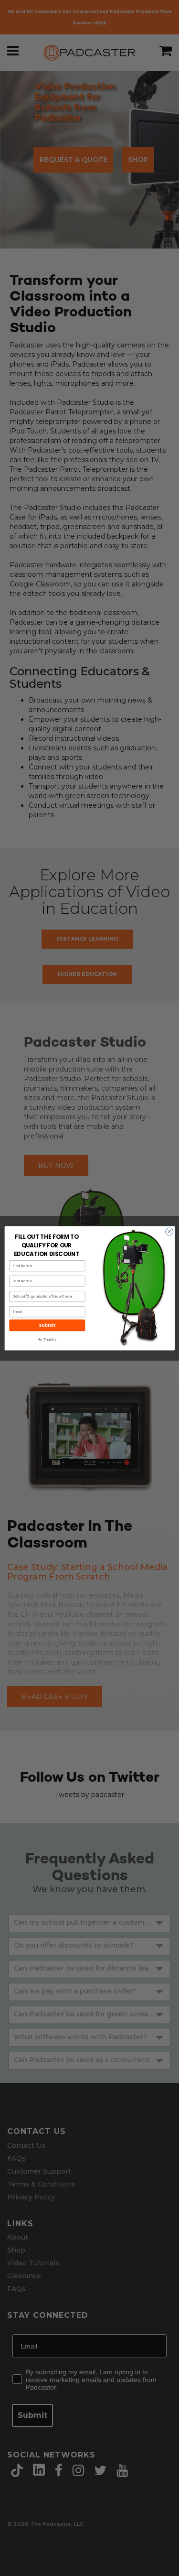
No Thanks (47, 1339)
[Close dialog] (169, 1232)
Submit (47, 1325)
